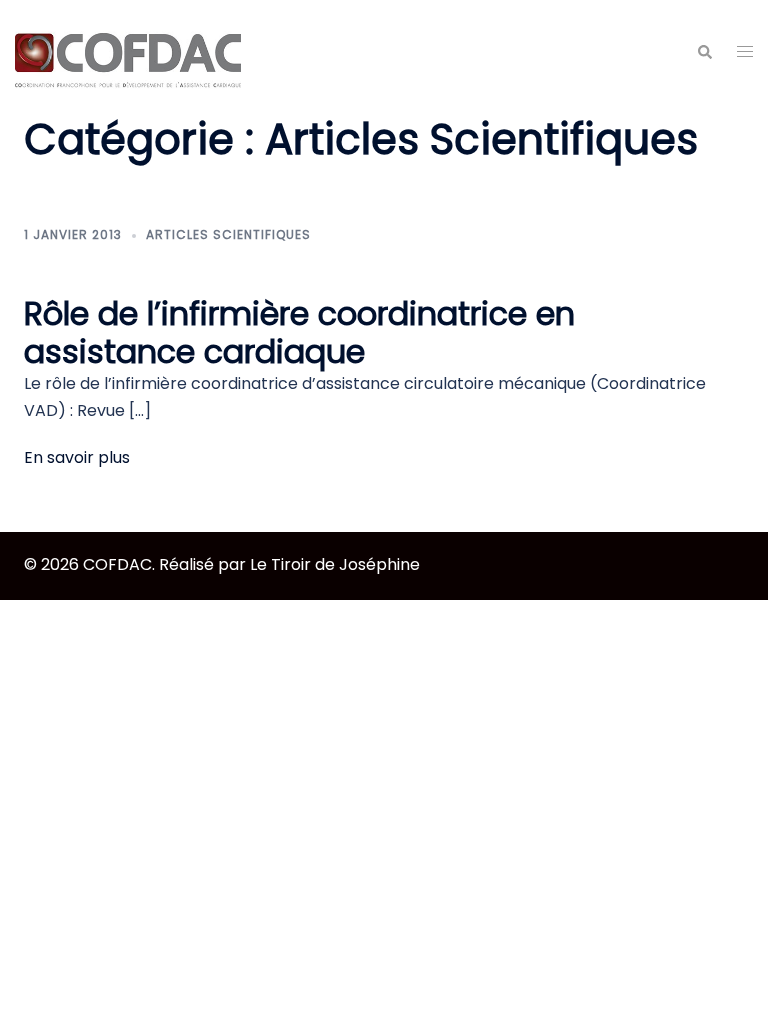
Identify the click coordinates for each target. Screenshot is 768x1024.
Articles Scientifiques (228, 234)
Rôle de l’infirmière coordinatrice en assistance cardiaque (299, 332)
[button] (704, 52)
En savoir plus (77, 457)
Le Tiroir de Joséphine (335, 564)
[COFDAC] (128, 51)
